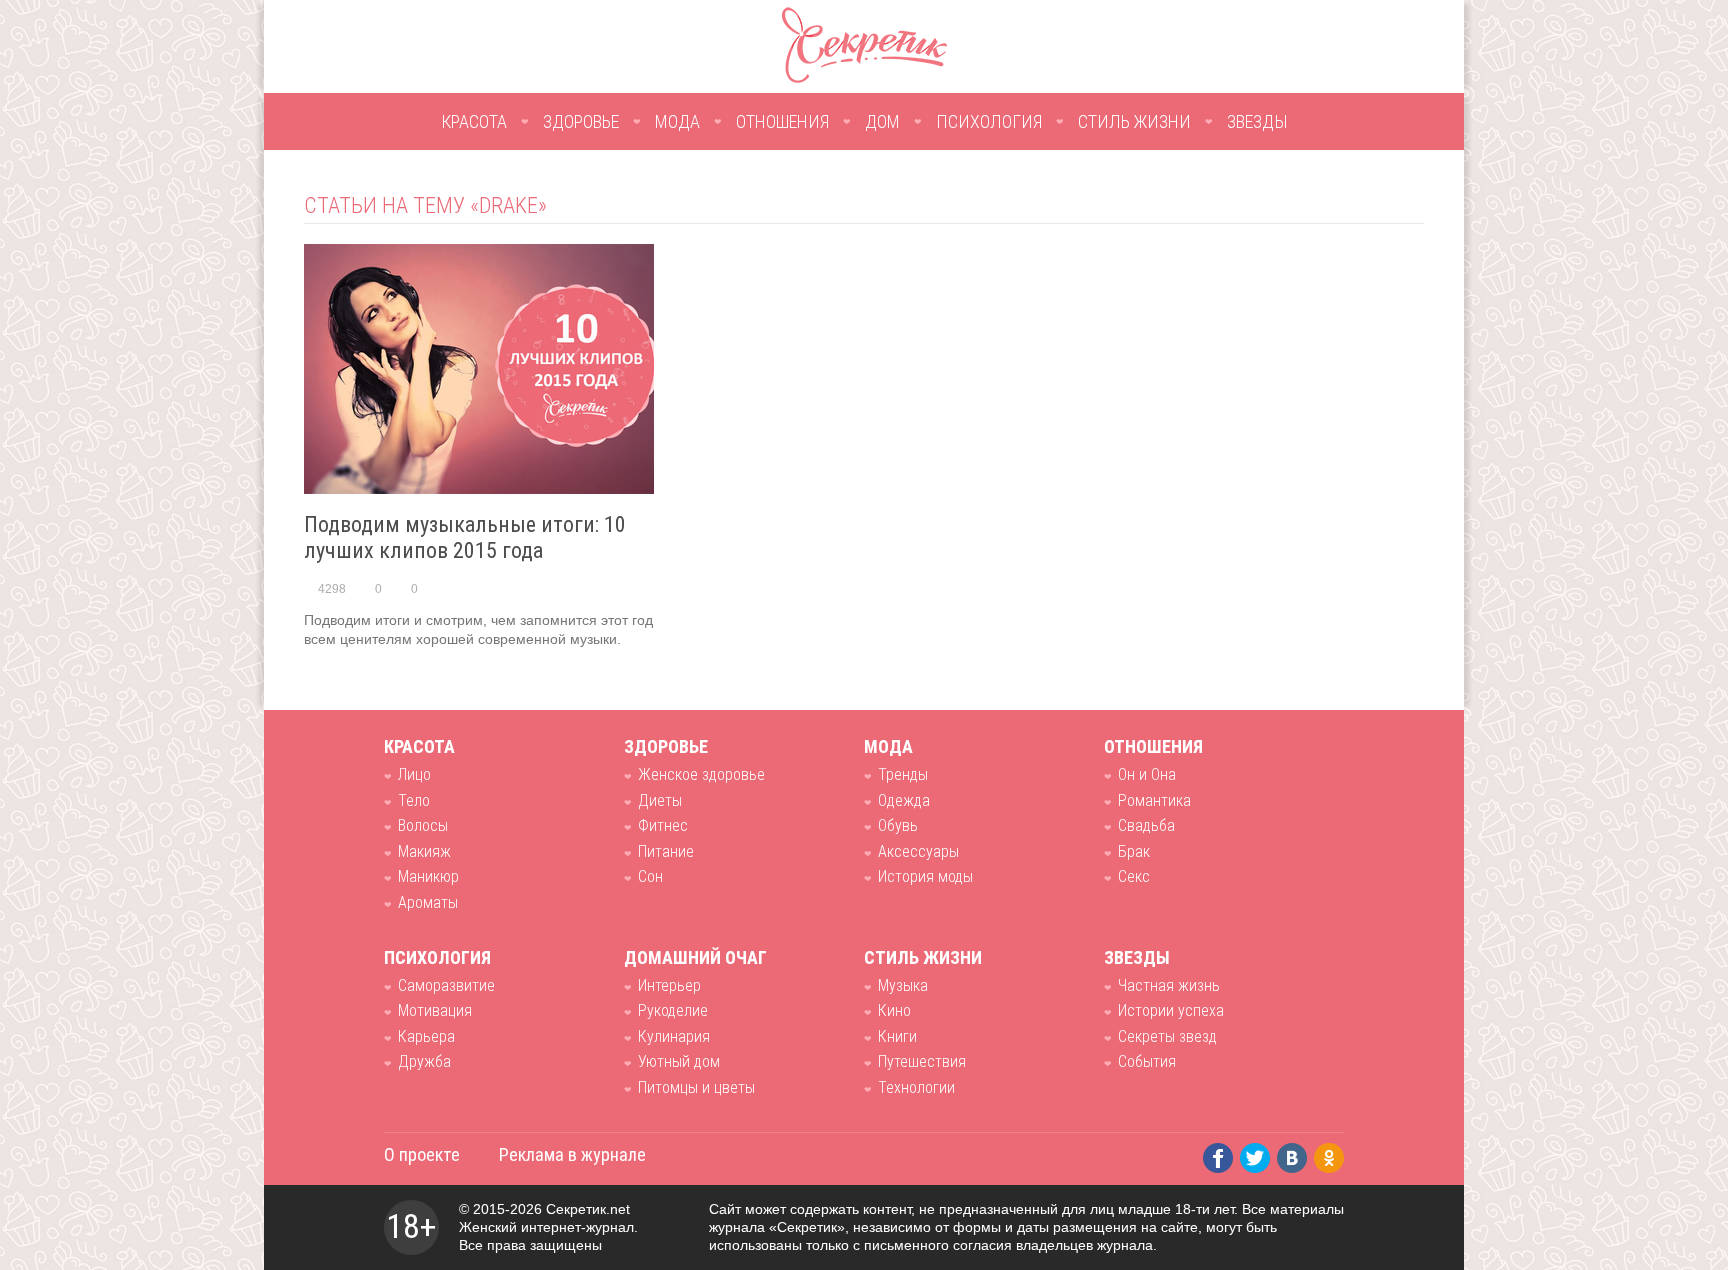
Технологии (916, 1087)
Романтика (1154, 800)
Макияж (424, 851)
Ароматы (428, 902)
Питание (666, 851)
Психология (989, 121)
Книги (897, 1036)
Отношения (782, 121)
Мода (677, 121)
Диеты (660, 800)
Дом (882, 121)
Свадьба (1146, 825)
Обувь (898, 825)
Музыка (903, 985)
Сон (650, 876)
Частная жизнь (1169, 985)
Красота (474, 121)
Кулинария (674, 1036)
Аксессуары (918, 851)
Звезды (1257, 121)
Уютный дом (679, 1061)
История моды (925, 876)
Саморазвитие (446, 985)
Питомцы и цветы (696, 1087)
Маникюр (428, 876)
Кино (894, 1010)
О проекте (422, 1154)
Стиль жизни (1134, 121)
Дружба (424, 1061)
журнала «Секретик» (777, 1227)
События (1147, 1061)
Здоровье (581, 121)
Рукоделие (673, 1010)
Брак (1134, 851)
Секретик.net (588, 1209)
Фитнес (663, 825)
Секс (1134, 876)
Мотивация (435, 1010)
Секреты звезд (1167, 1036)
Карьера (426, 1036)
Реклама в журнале (572, 1154)
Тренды (903, 774)
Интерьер (669, 985)
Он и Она (1147, 774)
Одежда (904, 800)
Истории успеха (1171, 1010)
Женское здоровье (701, 774)
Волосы (423, 825)
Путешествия (922, 1061)
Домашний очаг (695, 957)
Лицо (414, 774)
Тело (414, 800)
